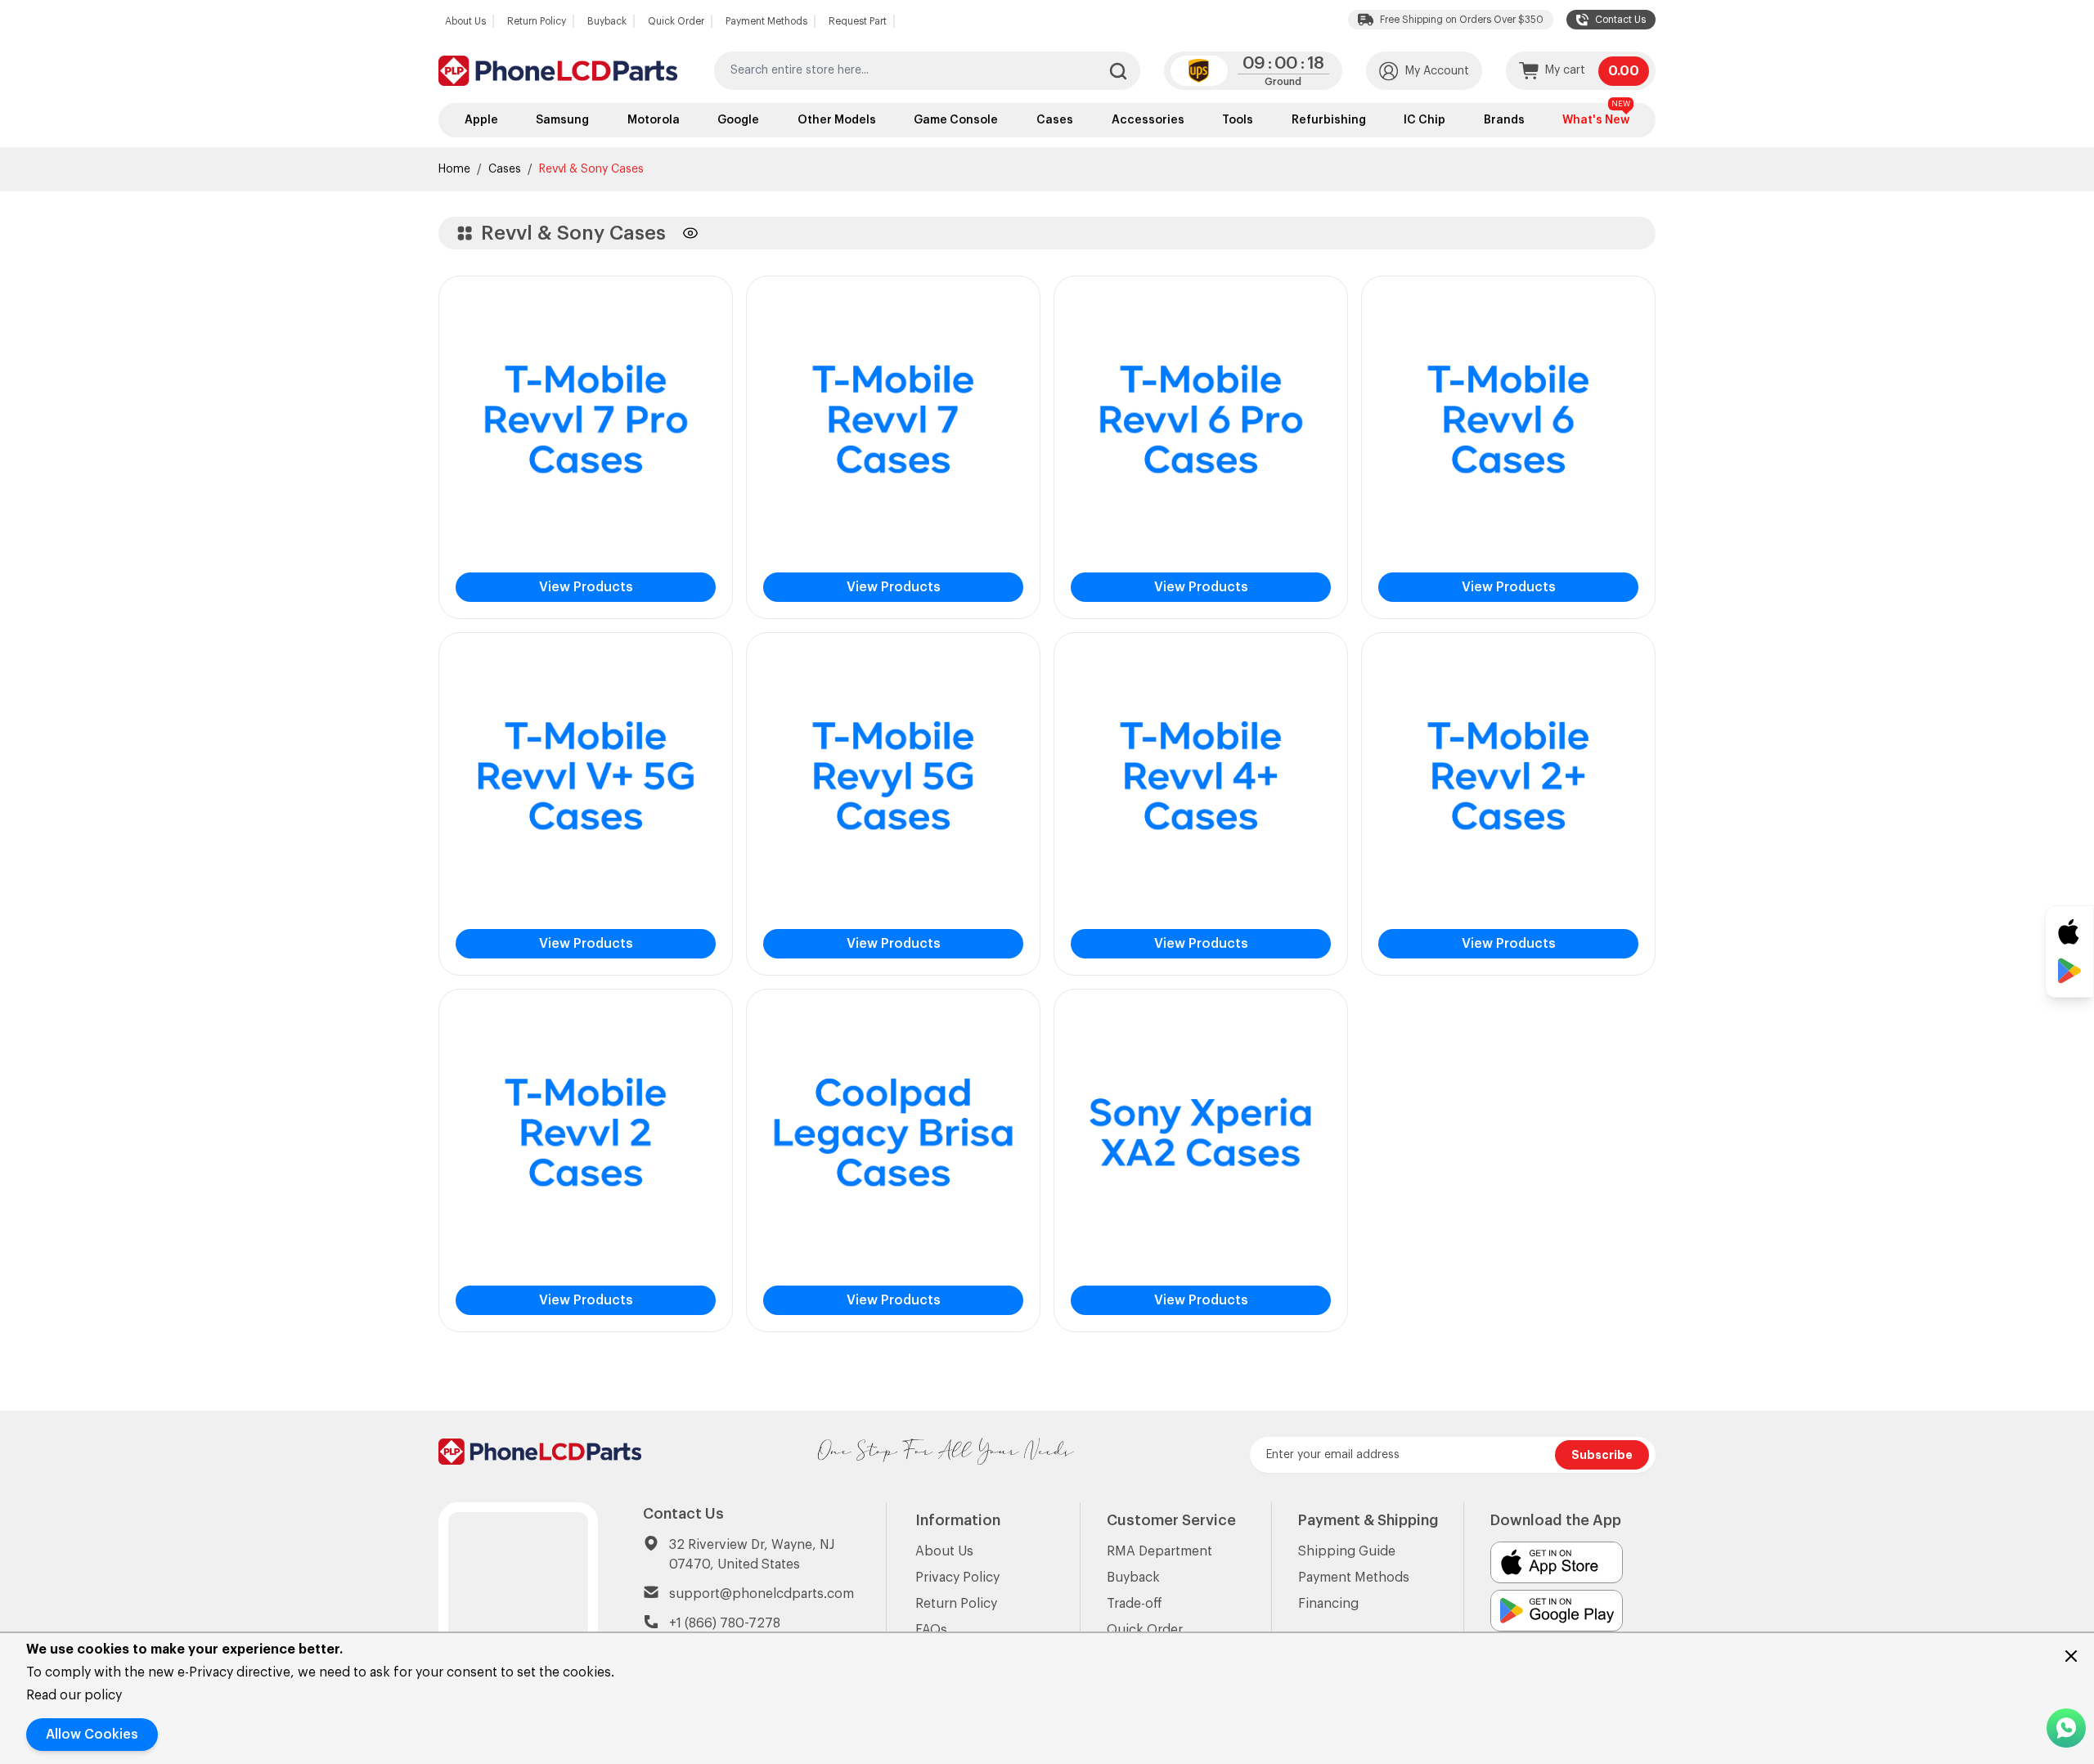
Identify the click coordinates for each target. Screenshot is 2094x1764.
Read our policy (74, 1695)
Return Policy (537, 21)
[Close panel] (2071, 1656)
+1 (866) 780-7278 (725, 1623)
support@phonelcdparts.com (762, 1594)
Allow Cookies (92, 1735)
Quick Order (676, 21)
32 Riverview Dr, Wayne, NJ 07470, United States (752, 1555)
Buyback (607, 21)
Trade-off (1135, 1604)
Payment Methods (766, 21)
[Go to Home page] (558, 71)
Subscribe (1602, 1455)
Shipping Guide (1347, 1551)
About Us (465, 21)
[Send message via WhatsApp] (2066, 1728)
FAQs (931, 1630)
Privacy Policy (957, 1578)
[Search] (1118, 71)
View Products (586, 587)
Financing (1328, 1604)
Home (454, 169)
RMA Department (1159, 1551)
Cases (505, 169)
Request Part (858, 21)
